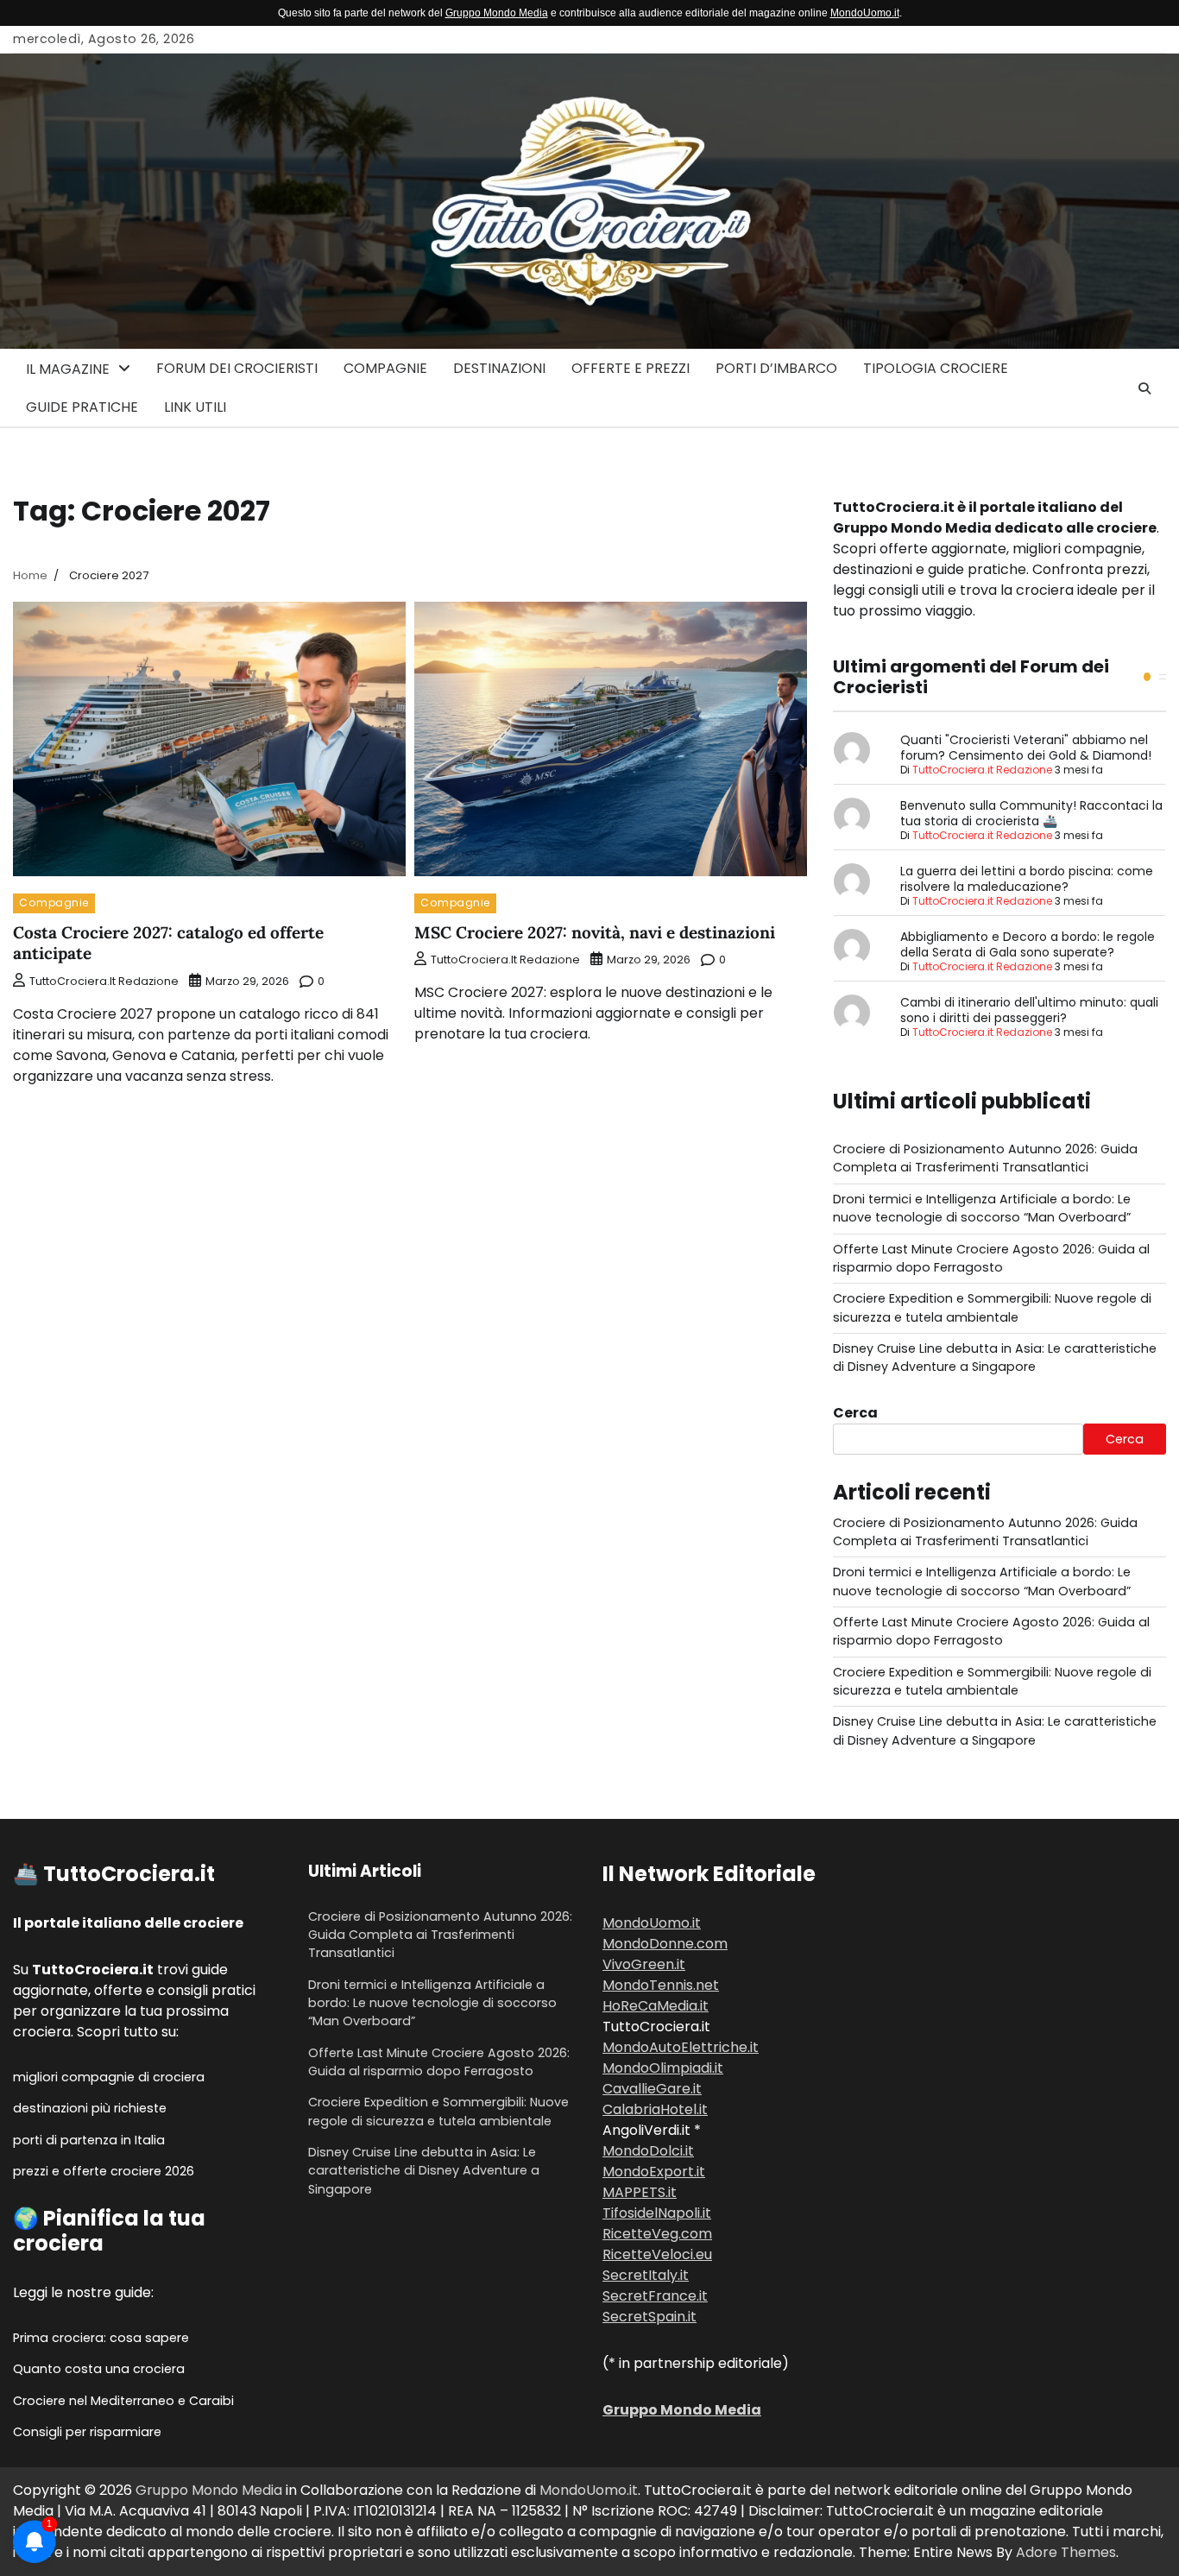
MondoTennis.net (661, 1985)
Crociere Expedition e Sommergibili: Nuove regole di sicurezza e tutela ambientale (992, 1307)
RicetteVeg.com (657, 2234)
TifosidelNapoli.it (657, 2213)
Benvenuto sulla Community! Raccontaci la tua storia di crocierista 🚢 (1031, 813)
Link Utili (195, 407)
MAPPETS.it (640, 2192)
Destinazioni (499, 368)
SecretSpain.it (649, 2317)
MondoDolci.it (648, 2151)
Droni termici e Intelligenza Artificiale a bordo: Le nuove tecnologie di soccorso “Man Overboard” (982, 1208)
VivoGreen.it (644, 1964)
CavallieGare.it (652, 2089)
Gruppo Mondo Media (497, 13)
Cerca (855, 1413)
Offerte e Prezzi (630, 368)
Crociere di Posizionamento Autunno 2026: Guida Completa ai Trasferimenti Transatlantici (985, 1158)
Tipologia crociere (936, 368)
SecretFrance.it (655, 2296)
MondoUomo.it (865, 13)
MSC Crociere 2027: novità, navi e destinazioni (595, 932)
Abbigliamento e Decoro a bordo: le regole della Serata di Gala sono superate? (1028, 944)
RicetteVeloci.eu (657, 2254)
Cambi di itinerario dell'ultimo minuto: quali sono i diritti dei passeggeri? (1029, 1010)
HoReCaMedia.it (656, 2006)
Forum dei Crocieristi (237, 368)
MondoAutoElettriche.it (681, 2047)
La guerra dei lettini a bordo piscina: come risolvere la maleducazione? (1027, 879)
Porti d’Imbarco (776, 368)
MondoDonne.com (665, 1944)
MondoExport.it (654, 2172)
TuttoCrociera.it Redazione (104, 981)
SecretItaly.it (646, 2275)
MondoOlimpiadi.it (663, 2068)
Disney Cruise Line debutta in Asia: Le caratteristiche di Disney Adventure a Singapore (995, 1357)
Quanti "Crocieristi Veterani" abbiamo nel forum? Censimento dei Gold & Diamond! (1026, 748)
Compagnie (385, 368)
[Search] (1144, 388)
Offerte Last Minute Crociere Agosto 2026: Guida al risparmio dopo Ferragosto (991, 1258)
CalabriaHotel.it (655, 2109)
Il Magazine (68, 369)
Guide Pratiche (82, 407)
